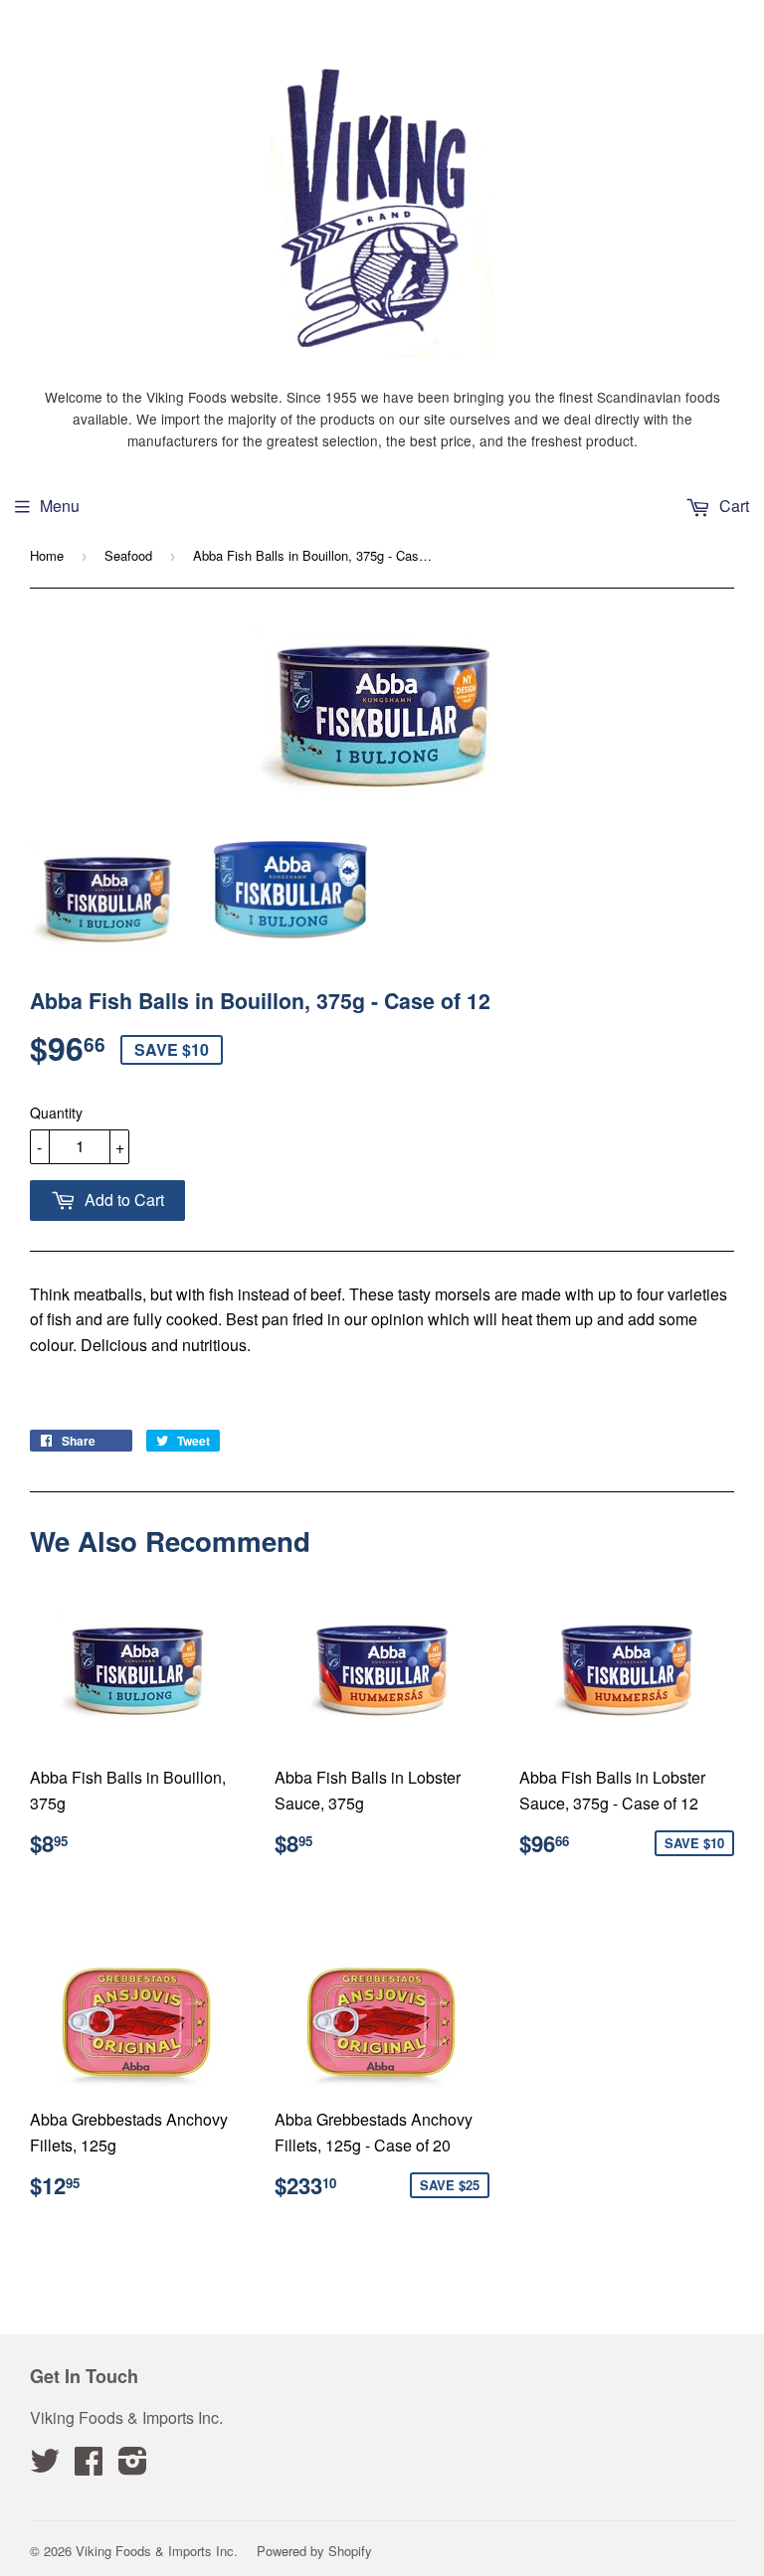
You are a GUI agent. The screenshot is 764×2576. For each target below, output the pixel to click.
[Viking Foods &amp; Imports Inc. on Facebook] (89, 2466)
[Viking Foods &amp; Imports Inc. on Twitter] (45, 2466)
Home (47, 555)
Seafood (128, 555)
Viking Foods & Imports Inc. (157, 2551)
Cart (732, 506)
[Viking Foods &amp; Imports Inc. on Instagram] (133, 2466)
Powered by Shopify (314, 2551)
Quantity (56, 1113)
